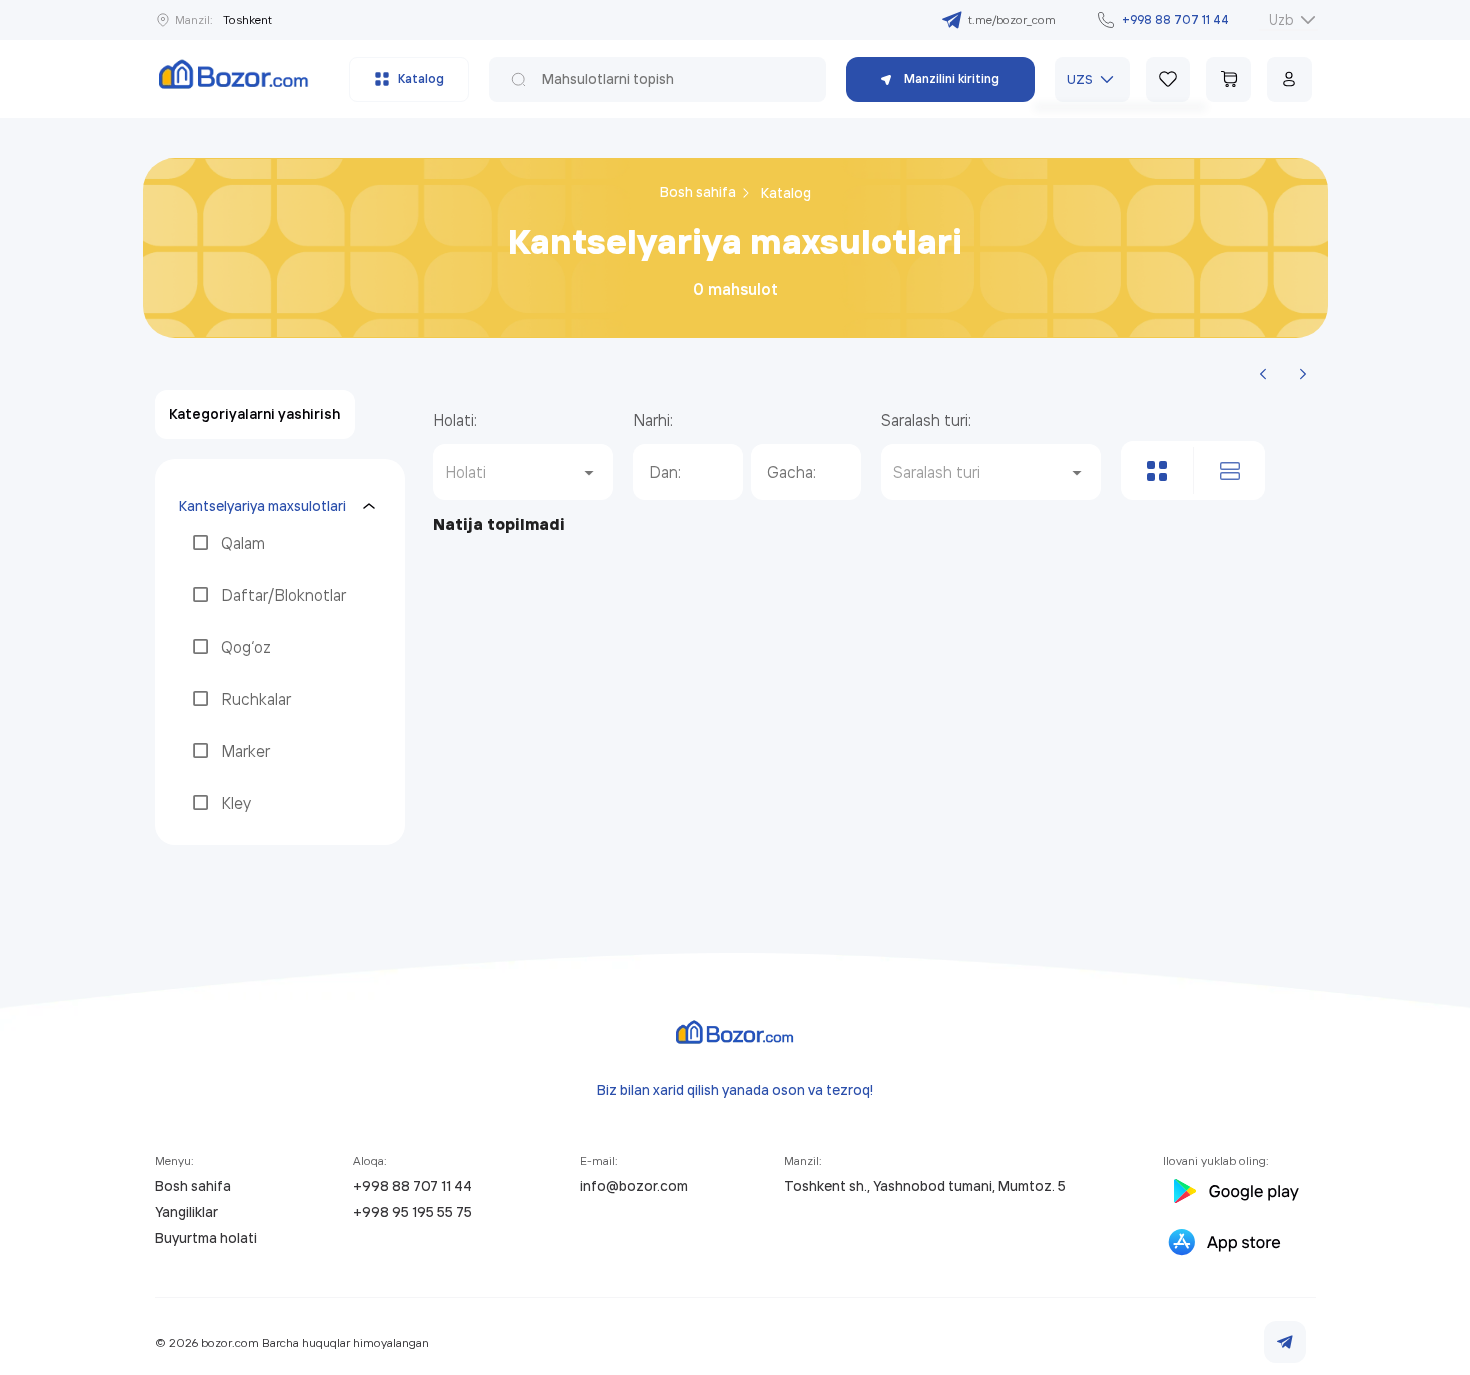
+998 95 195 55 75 (412, 1212)
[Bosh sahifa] (234, 79)
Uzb (1281, 19)
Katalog (786, 193)
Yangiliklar (186, 1212)
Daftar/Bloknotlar (283, 595)
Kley (236, 803)
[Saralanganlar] (1168, 79)
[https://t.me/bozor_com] (1285, 1342)
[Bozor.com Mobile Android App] (1233, 1194)
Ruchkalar (256, 699)
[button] (523, 472)
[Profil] (1289, 79)
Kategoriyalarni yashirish (254, 414)
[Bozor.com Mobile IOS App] (1239, 1245)
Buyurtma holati (206, 1238)
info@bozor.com (634, 1186)
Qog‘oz (246, 647)
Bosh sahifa (699, 192)
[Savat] (1228, 79)
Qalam (243, 543)
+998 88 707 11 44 (412, 1186)
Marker (245, 751)
